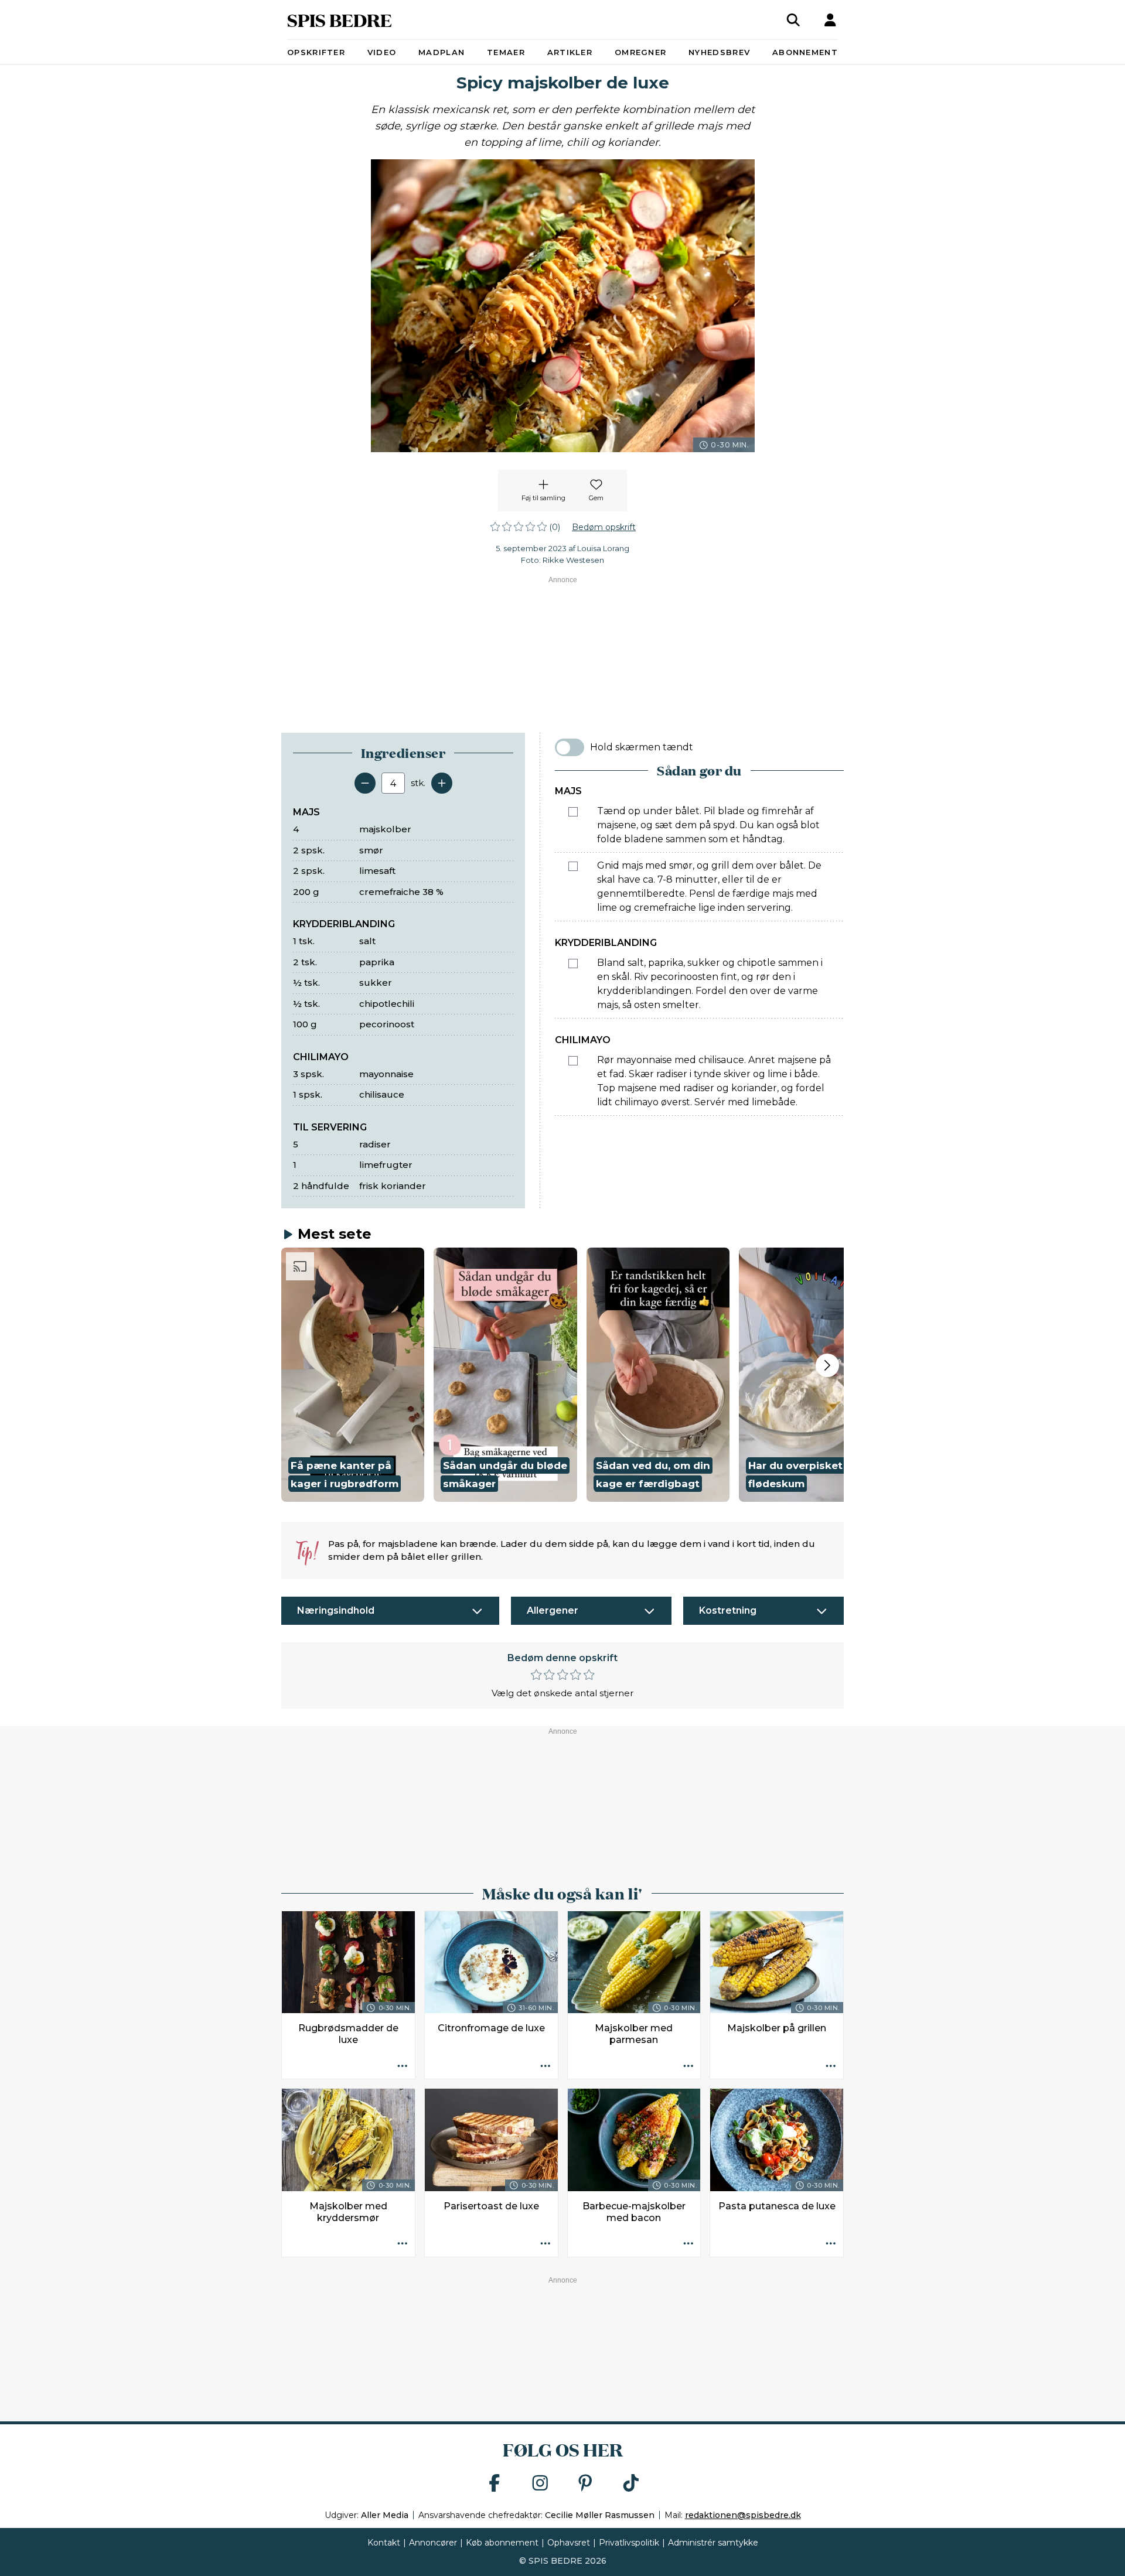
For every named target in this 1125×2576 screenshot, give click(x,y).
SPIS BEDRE (340, 20)
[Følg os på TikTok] (631, 2484)
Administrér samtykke (713, 2543)
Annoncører (433, 2543)
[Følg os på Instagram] (540, 2484)
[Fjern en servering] (365, 783)
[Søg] (793, 20)
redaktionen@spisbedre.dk (743, 2515)
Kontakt (384, 2543)
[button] (353, 1375)
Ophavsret (569, 2543)
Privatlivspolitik (629, 2543)
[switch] (570, 747)
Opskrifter (316, 52)
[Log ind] (830, 20)
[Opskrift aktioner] (403, 2066)
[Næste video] (827, 1365)
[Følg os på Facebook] (495, 2484)
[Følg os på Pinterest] (585, 2484)
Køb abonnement (502, 2543)
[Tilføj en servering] (442, 783)
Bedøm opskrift (604, 527)
